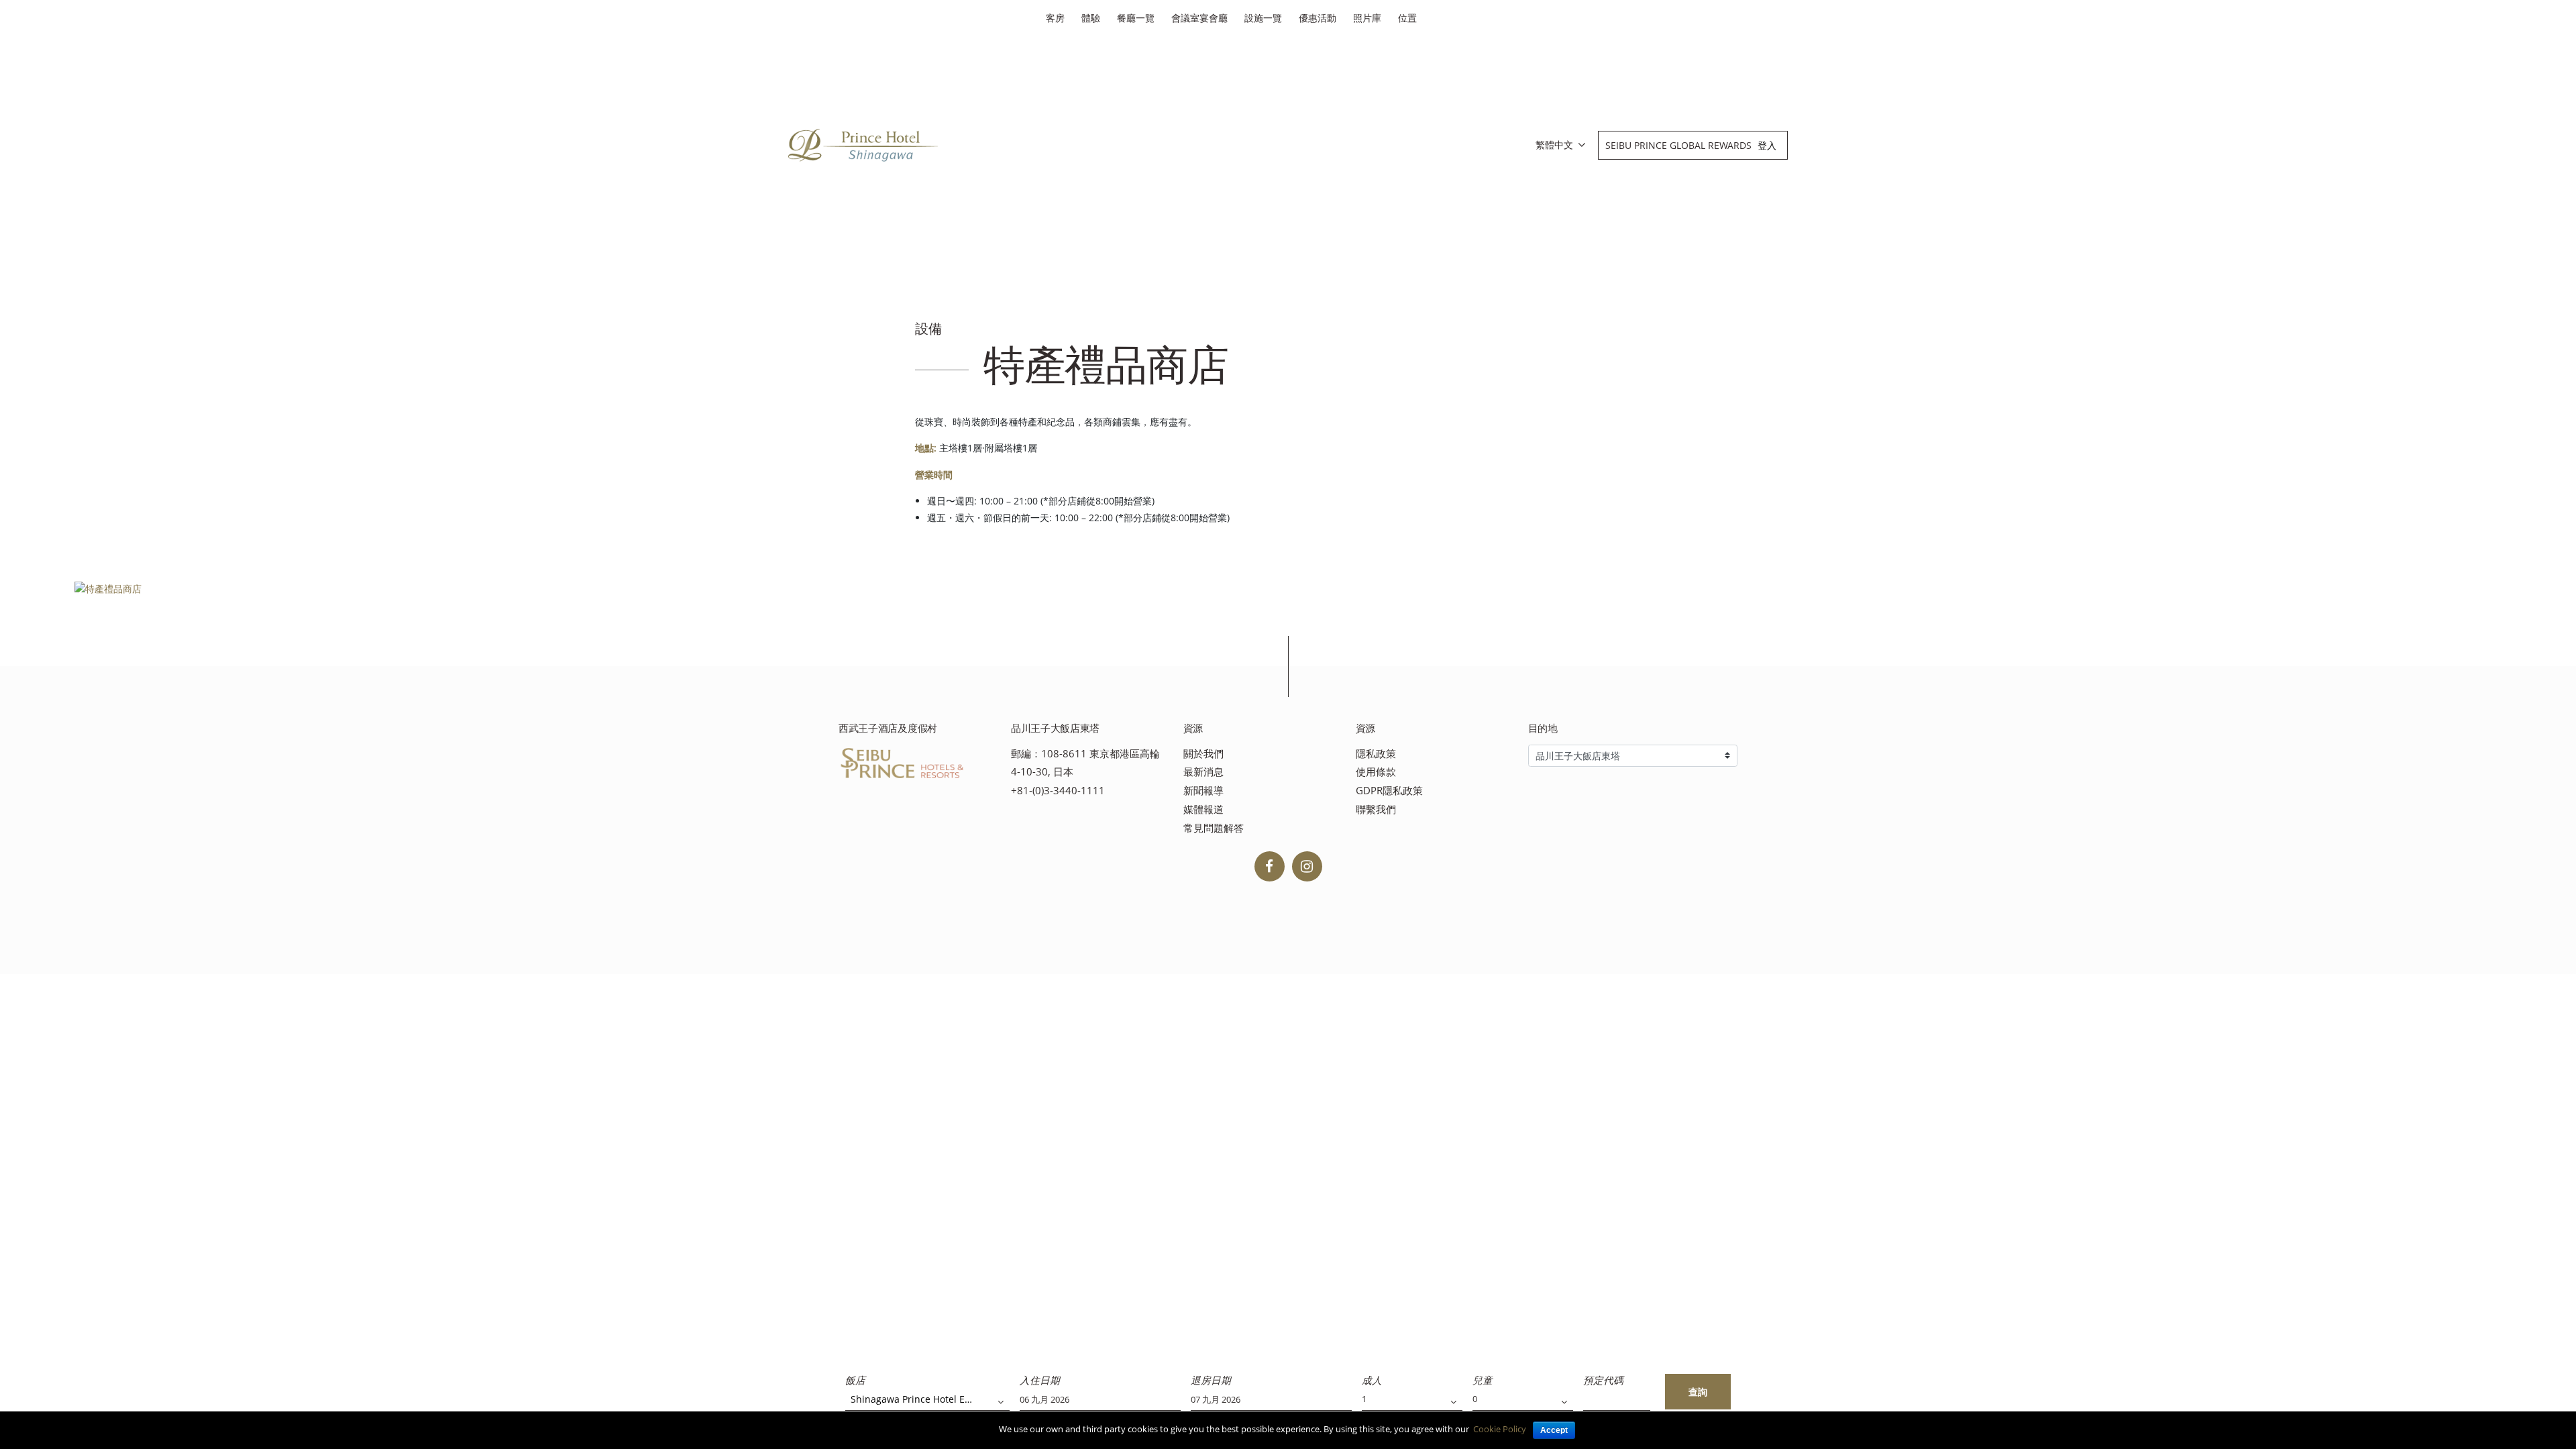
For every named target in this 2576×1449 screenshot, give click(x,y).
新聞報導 (1203, 791)
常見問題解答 (1214, 828)
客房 (1055, 18)
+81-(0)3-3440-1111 (1058, 791)
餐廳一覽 (1136, 18)
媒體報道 (1203, 809)
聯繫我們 (1376, 809)
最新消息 (1203, 772)
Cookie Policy (1500, 1429)
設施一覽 (1263, 18)
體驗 (1091, 18)
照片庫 (1367, 18)
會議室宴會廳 (1199, 18)
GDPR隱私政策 (1389, 791)
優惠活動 (1318, 18)
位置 (1407, 18)
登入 (1767, 145)
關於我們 (1203, 754)
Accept (1554, 1430)
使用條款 (1376, 772)
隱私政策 (1376, 754)
